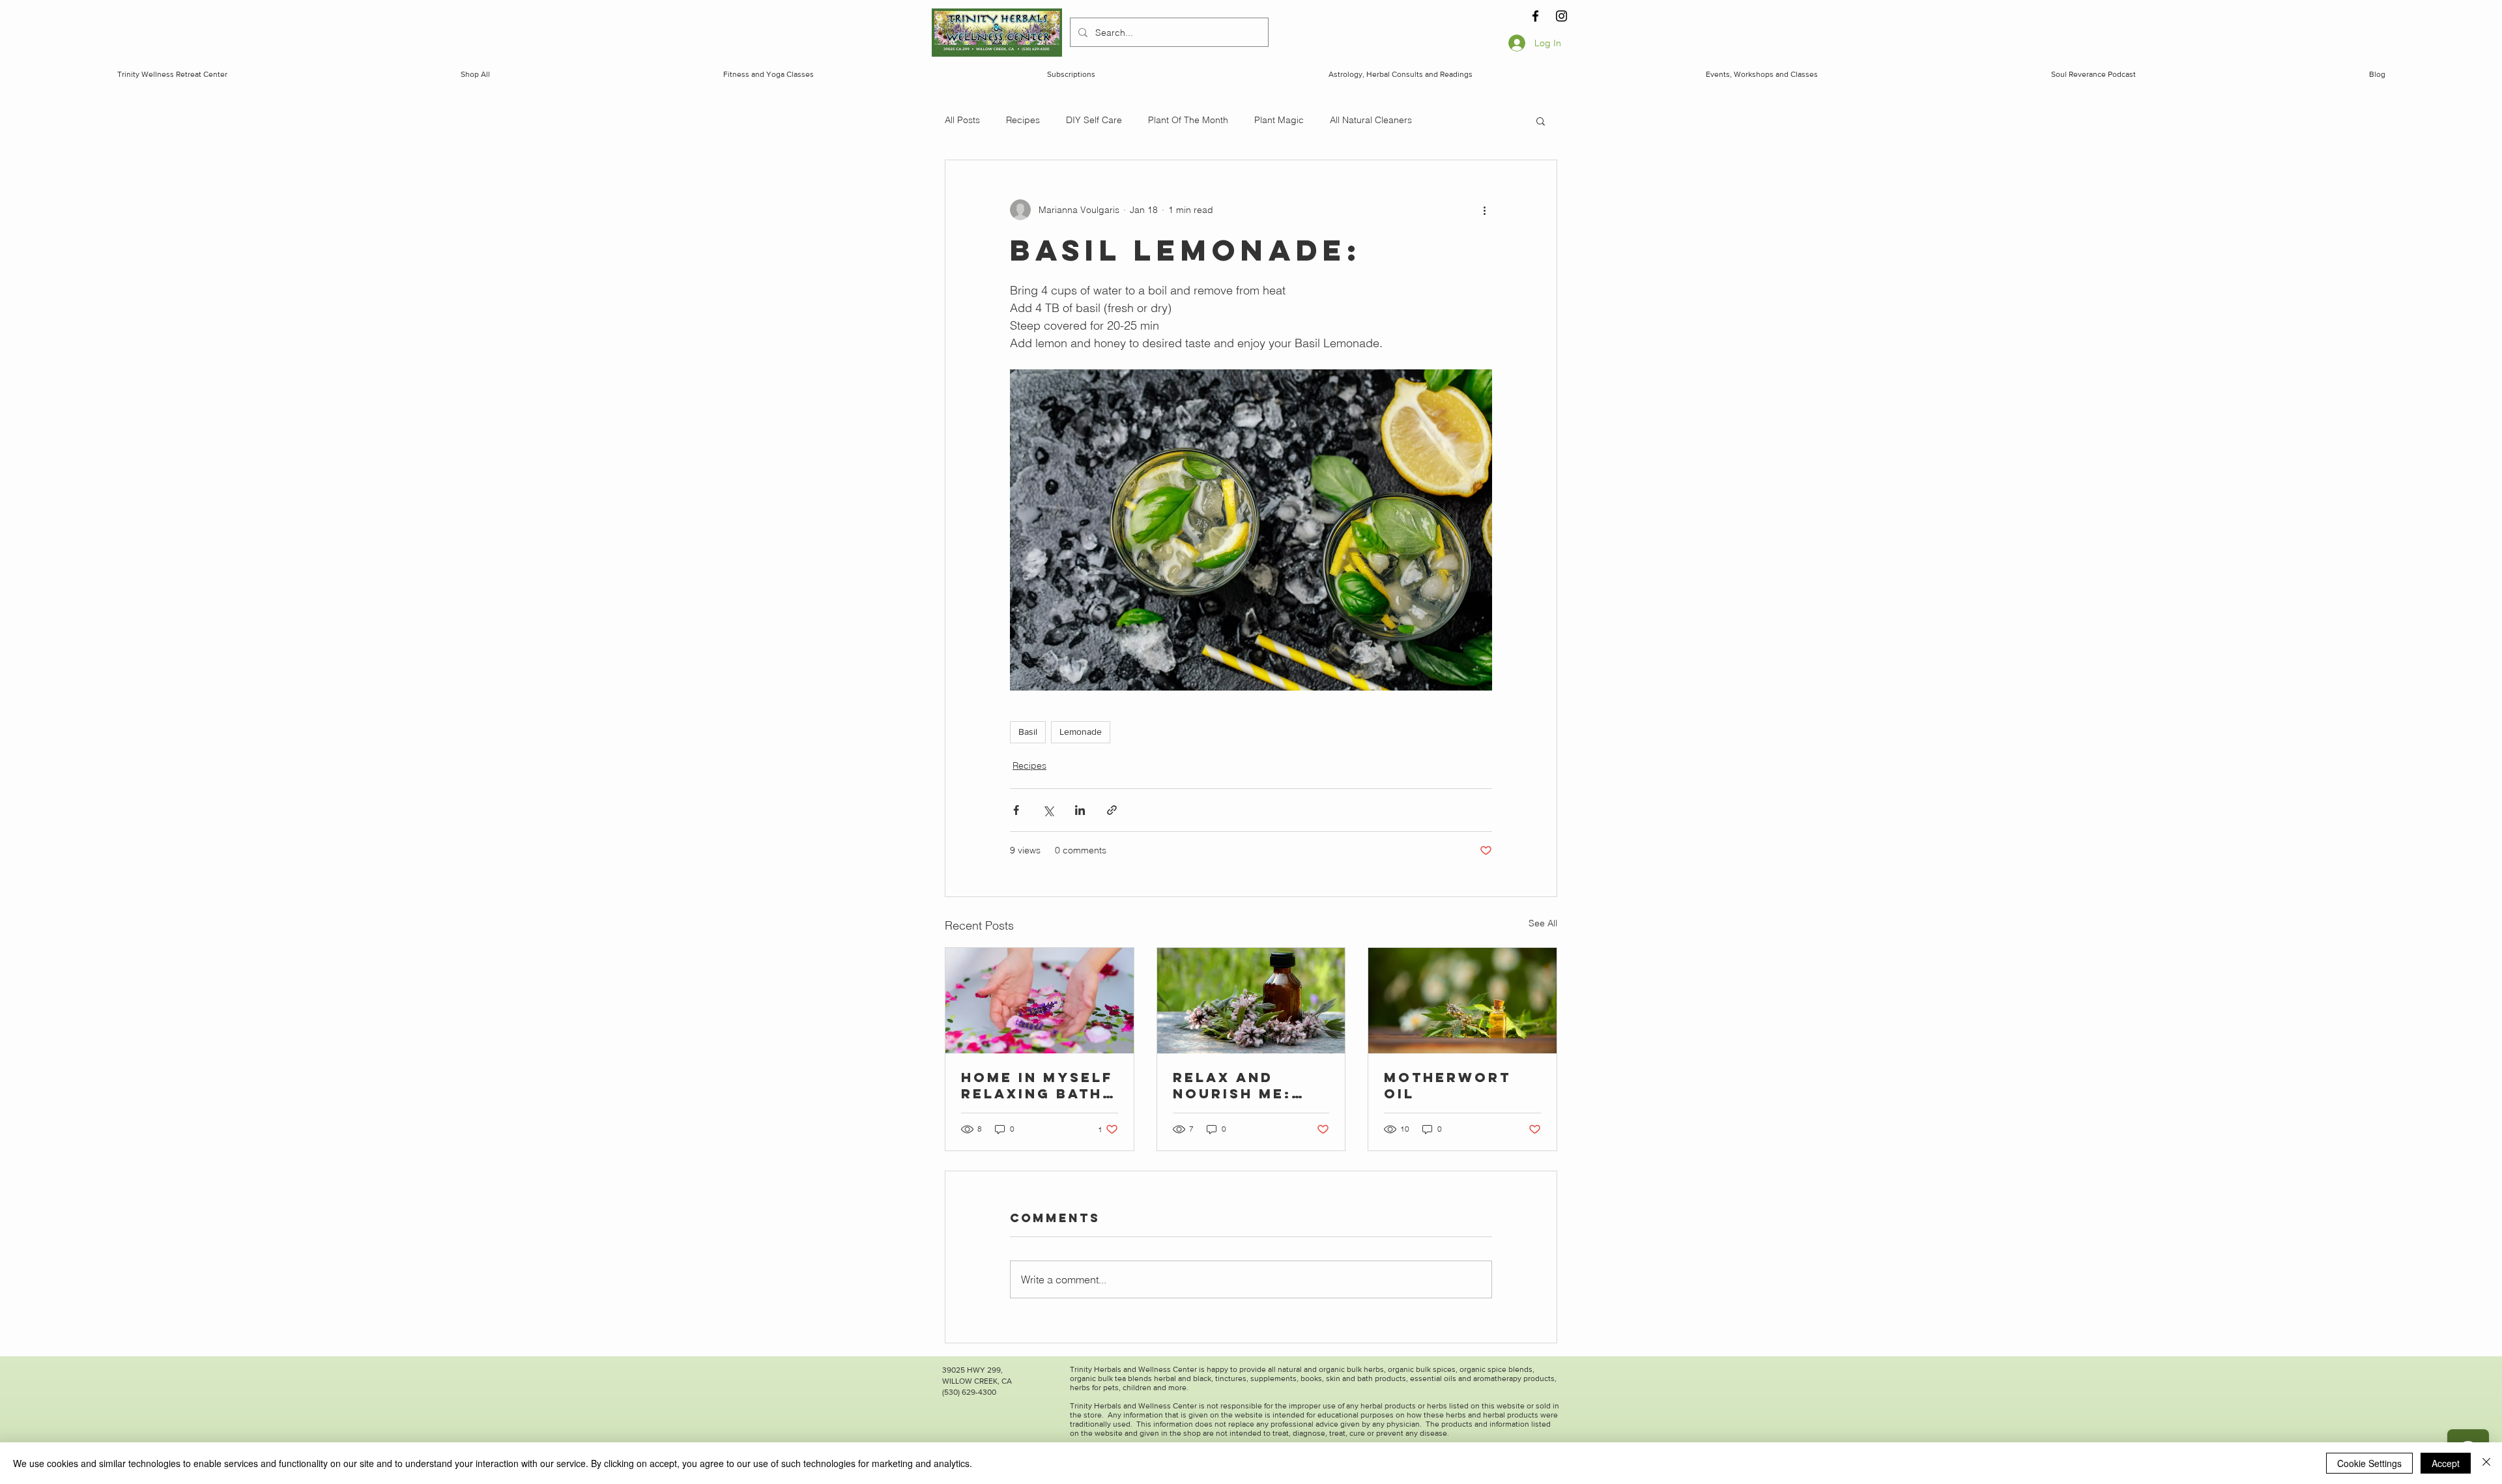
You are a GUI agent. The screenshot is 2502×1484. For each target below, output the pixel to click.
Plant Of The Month (1188, 120)
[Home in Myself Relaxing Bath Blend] (1040, 1001)
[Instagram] (1561, 16)
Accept (2446, 1463)
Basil (1028, 732)
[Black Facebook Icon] (1535, 16)
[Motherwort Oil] (1462, 1001)
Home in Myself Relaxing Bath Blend (1037, 1085)
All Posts (962, 120)
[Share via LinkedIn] (1080, 810)
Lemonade (1081, 732)
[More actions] (1484, 210)
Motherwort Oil (1447, 1085)
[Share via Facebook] (1016, 810)
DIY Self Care (1094, 120)
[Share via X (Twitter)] (1048, 810)
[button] (1541, 121)
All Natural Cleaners (1371, 120)
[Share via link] (1112, 810)
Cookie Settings (2369, 1463)
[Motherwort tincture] (1251, 1001)
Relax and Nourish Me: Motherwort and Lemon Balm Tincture (1244, 1085)
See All (1543, 923)
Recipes (1023, 120)
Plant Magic (1279, 120)
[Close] (2486, 1463)
